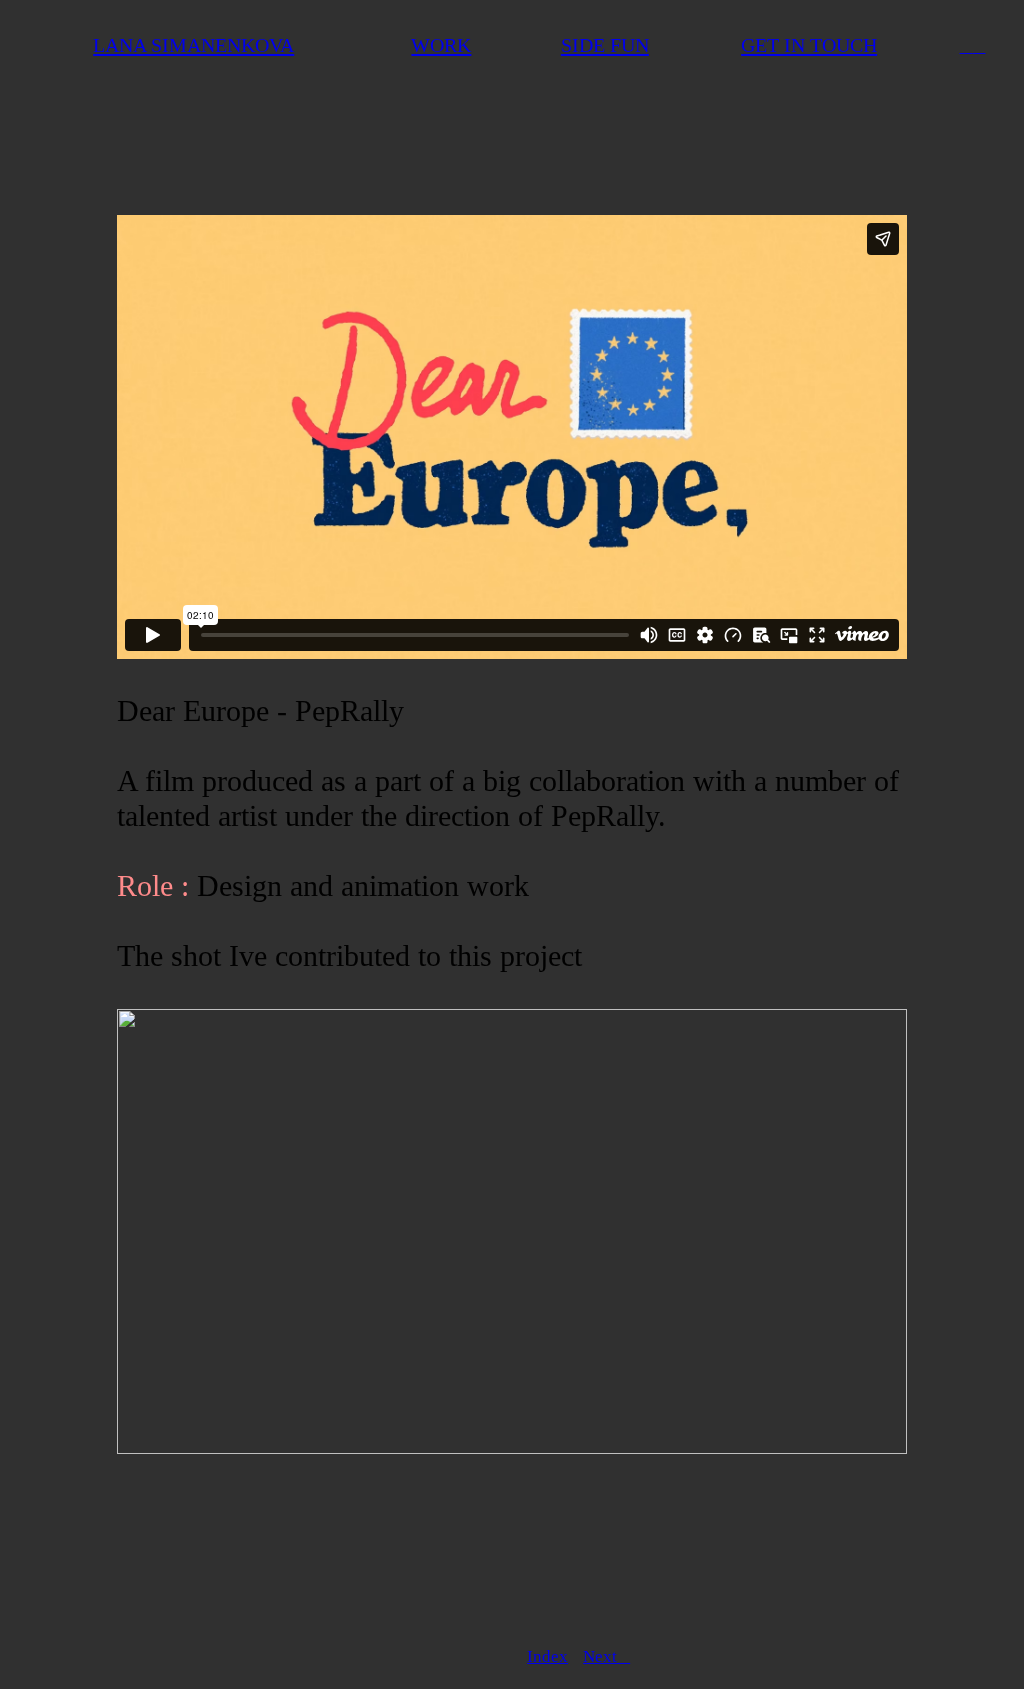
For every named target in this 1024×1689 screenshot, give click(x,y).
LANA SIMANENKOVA (193, 45)
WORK (441, 45)
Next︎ (606, 1656)
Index (547, 1656)
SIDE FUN (605, 45)
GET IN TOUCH (809, 45)
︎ (966, 46)
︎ (979, 46)
